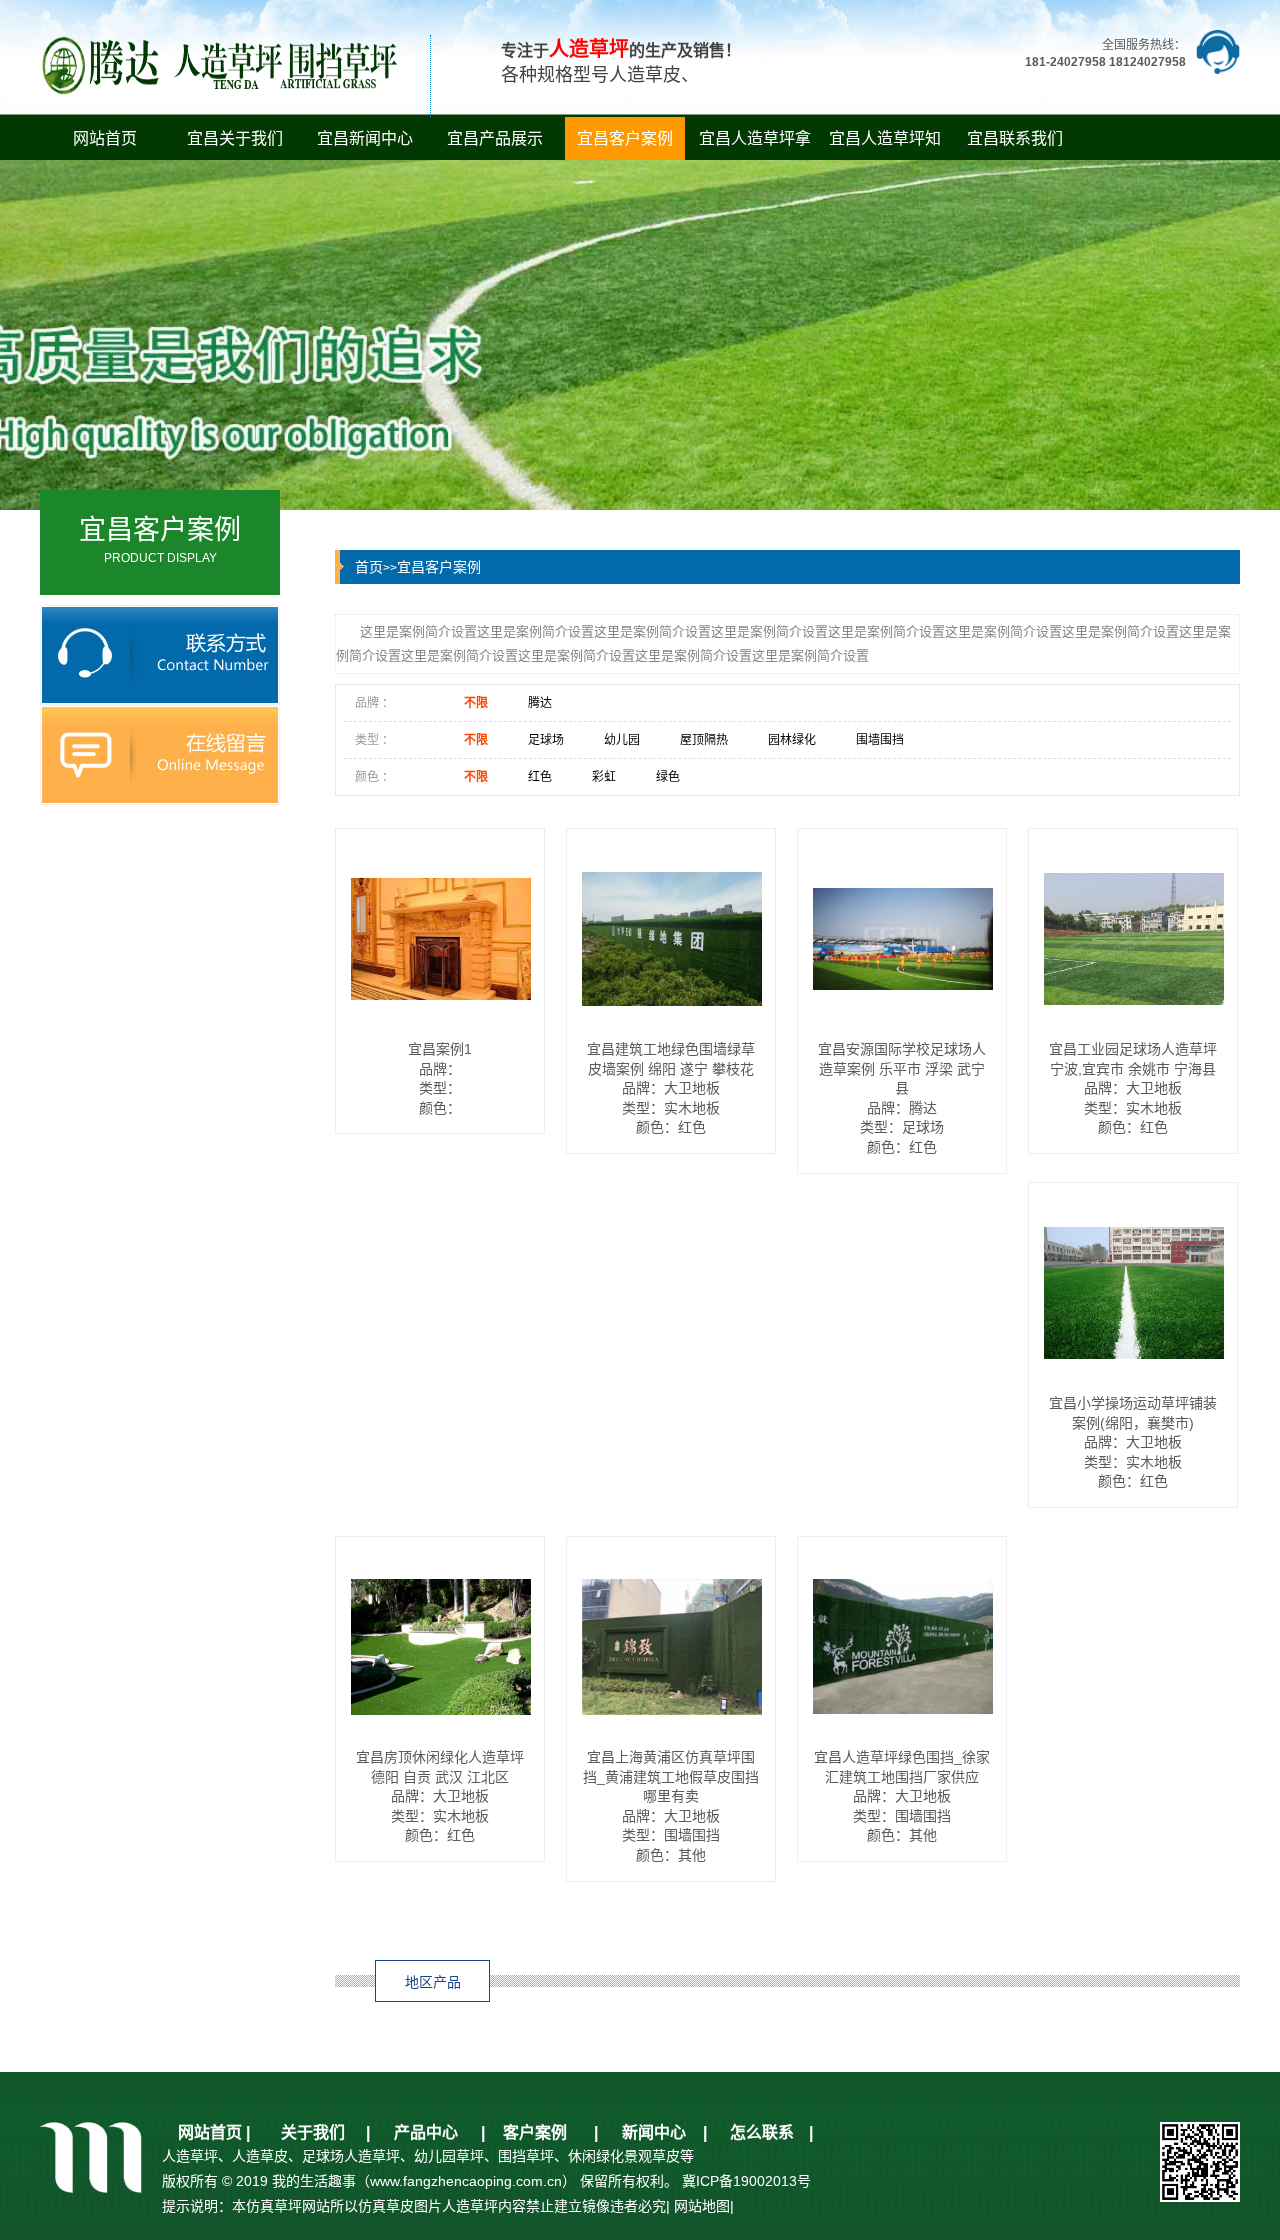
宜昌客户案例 (625, 138)
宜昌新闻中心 (365, 138)
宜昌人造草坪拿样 (755, 145)
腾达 (540, 703)
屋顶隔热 (704, 740)
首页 (369, 567)
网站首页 (105, 138)
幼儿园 (622, 740)
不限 (476, 703)
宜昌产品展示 (495, 138)
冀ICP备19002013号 (746, 2181)
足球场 (546, 740)
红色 (540, 777)
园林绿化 (792, 740)
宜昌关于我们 (235, 138)
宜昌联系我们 (1015, 138)
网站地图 (702, 2206)
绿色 (668, 777)
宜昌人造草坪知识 (885, 145)
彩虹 (604, 777)
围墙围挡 (880, 740)
